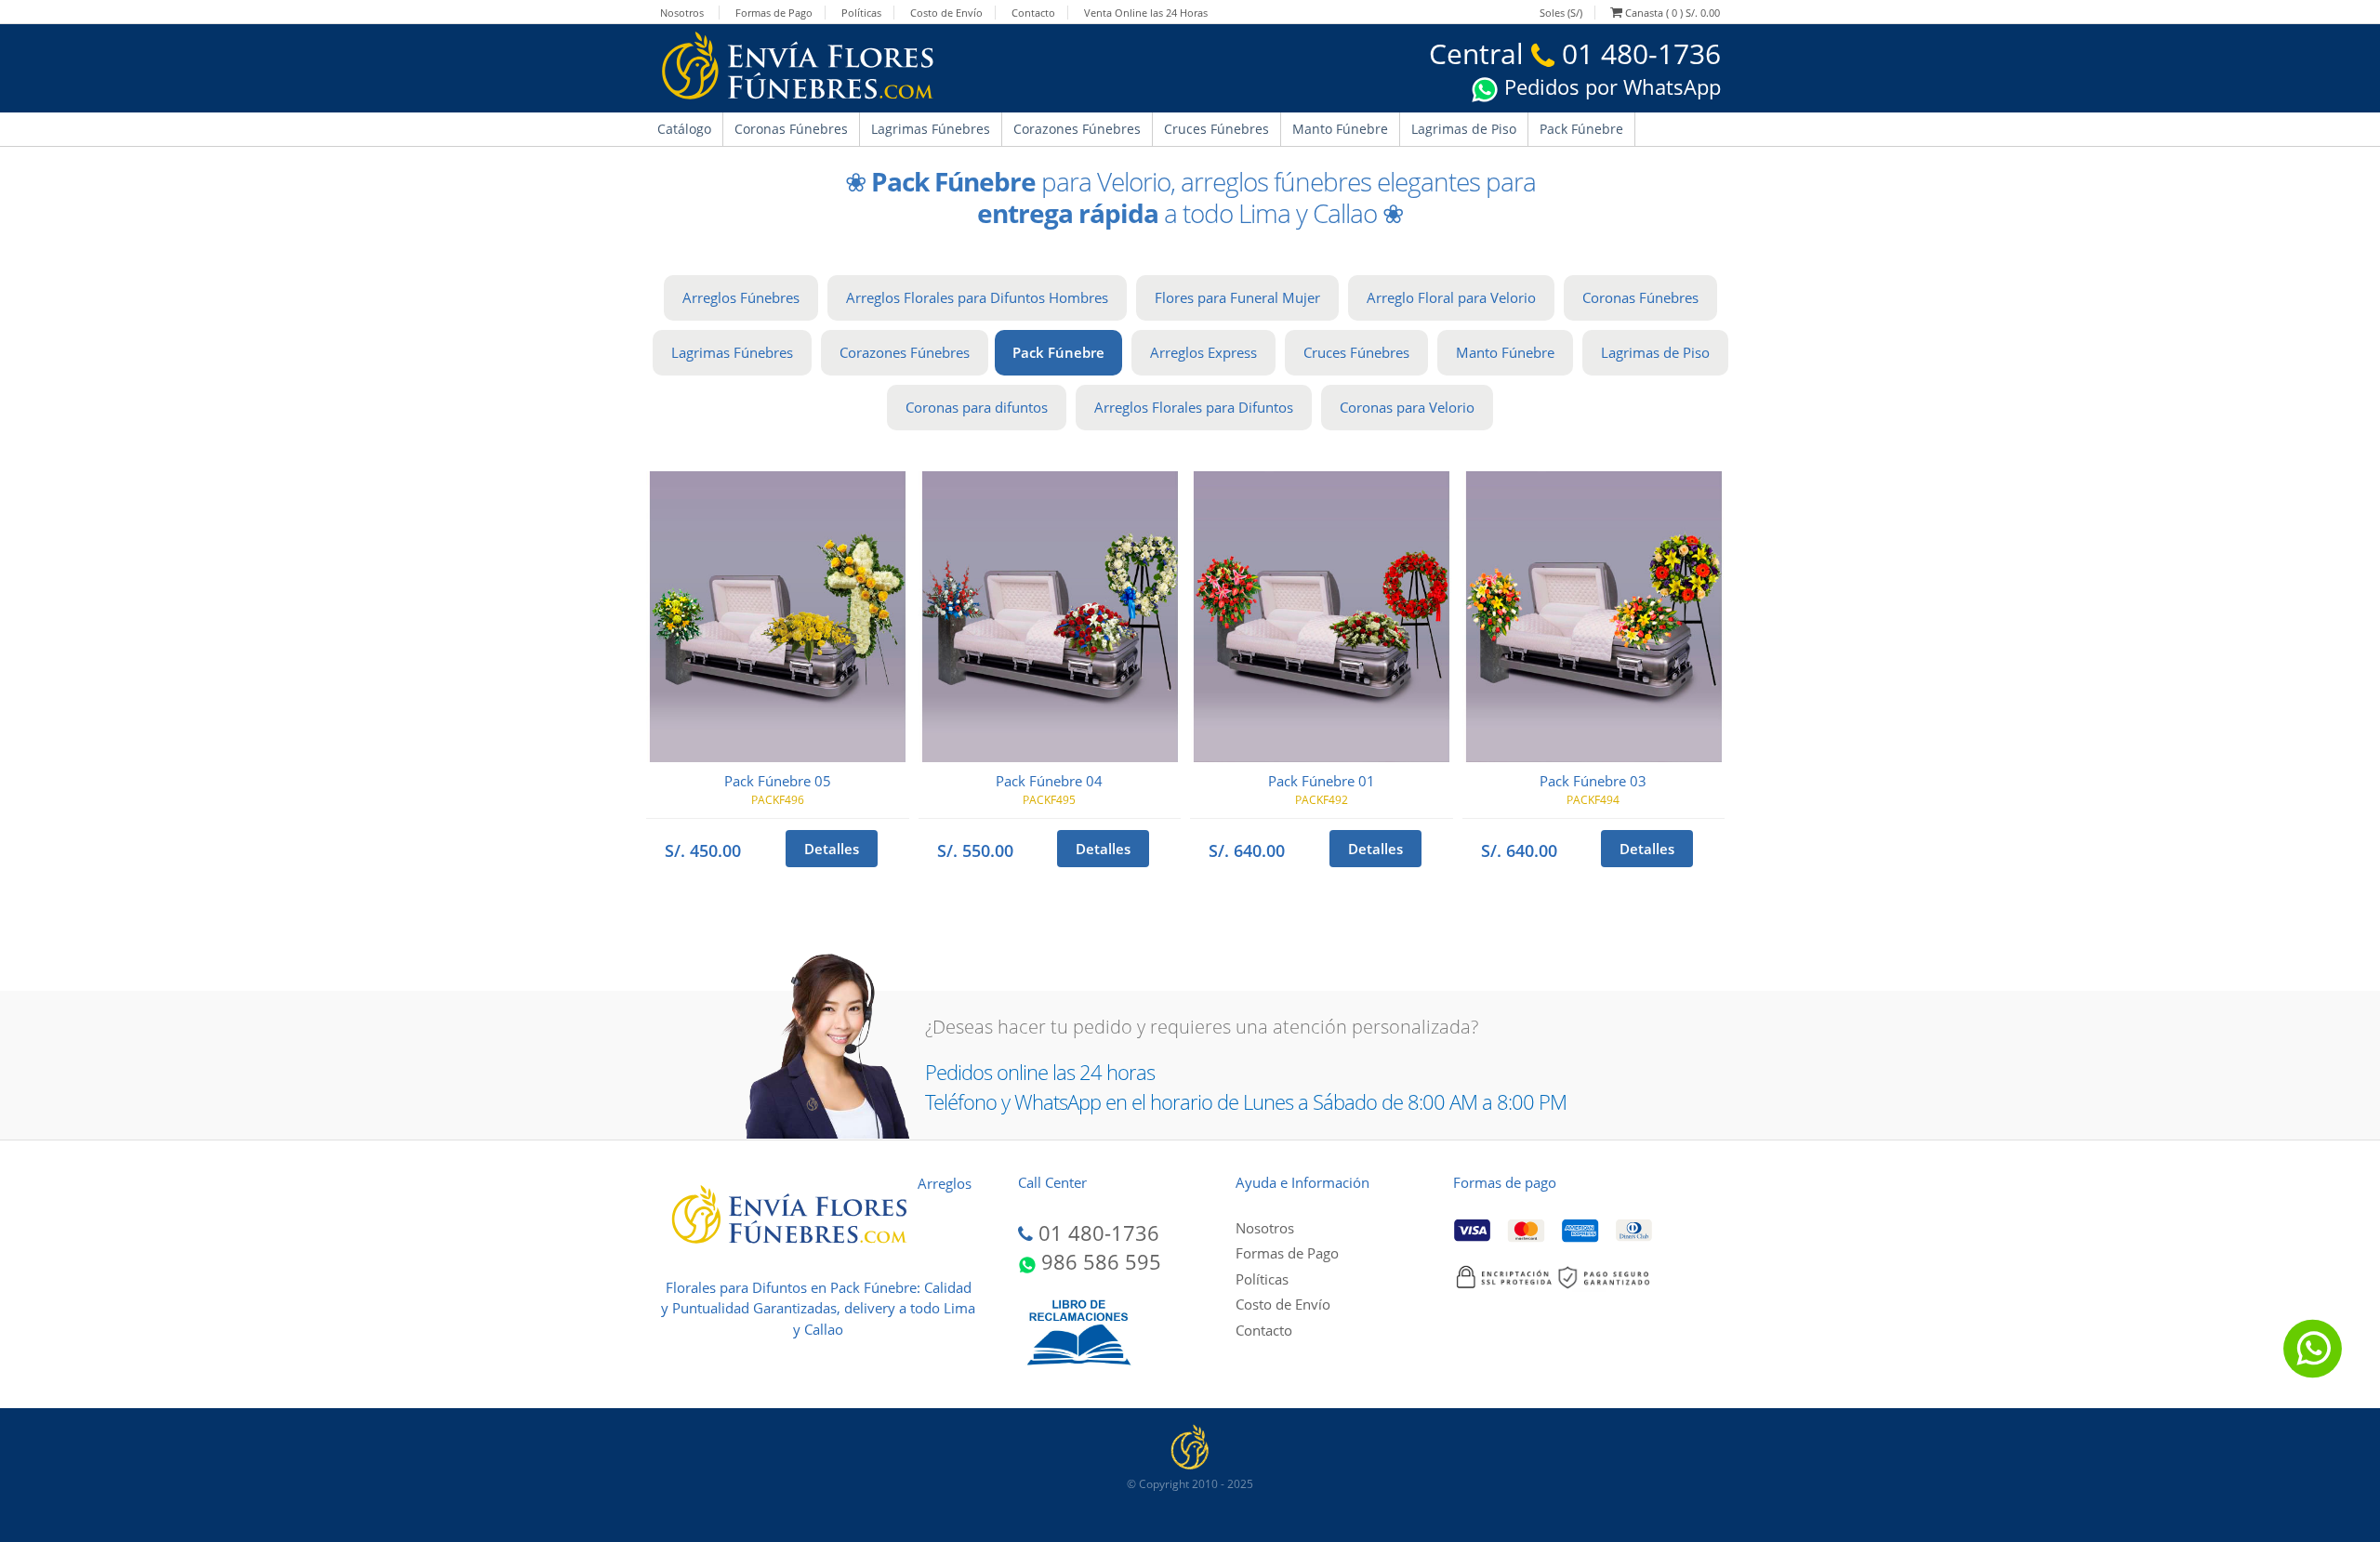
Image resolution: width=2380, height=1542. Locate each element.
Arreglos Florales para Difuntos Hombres (977, 297)
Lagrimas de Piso (1464, 129)
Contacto (1033, 13)
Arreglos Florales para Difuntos (1194, 407)
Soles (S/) (1561, 13)
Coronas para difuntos (977, 407)
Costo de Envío (946, 13)
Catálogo (684, 129)
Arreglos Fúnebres (741, 297)
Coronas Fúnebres (791, 129)
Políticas (861, 13)
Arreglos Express (1203, 352)
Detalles (832, 849)
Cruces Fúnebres (1216, 129)
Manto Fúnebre (1340, 129)
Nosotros (682, 13)
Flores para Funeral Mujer (1237, 297)
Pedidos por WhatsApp (1610, 86)
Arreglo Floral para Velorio (1451, 297)
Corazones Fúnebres (1077, 129)
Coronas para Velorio (1407, 407)
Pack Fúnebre (1581, 129)
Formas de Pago (774, 13)
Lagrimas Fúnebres (931, 129)
